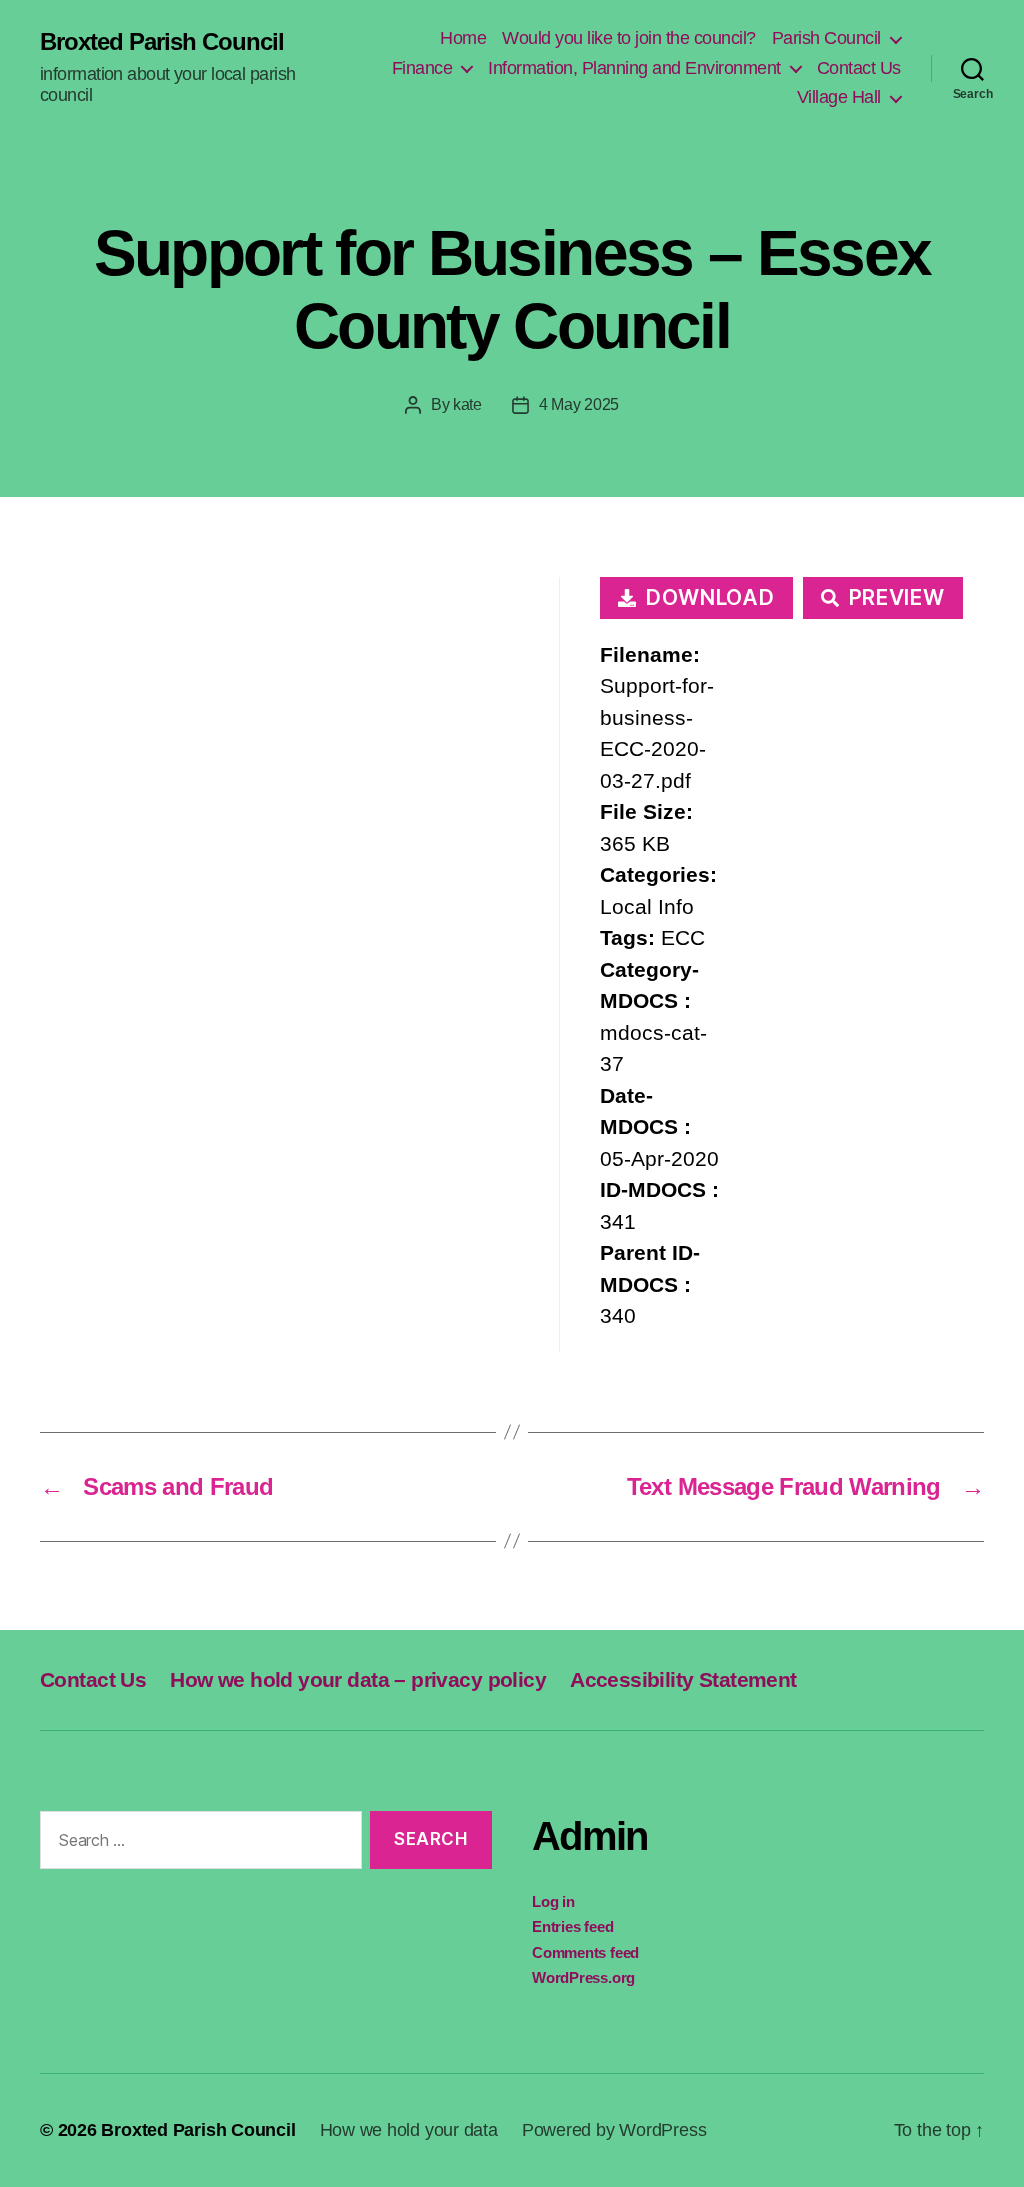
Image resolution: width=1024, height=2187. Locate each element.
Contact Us (859, 68)
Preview (897, 597)
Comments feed (585, 1952)
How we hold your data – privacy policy (358, 1679)
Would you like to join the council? (629, 38)
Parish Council (826, 38)
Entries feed (572, 1926)
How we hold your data (409, 2130)
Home (463, 38)
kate (467, 404)
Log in (553, 1901)
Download (710, 597)
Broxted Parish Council (162, 42)
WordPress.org (583, 1977)
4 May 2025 (579, 404)
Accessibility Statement (683, 1679)
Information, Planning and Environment (634, 68)
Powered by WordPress (614, 2130)
